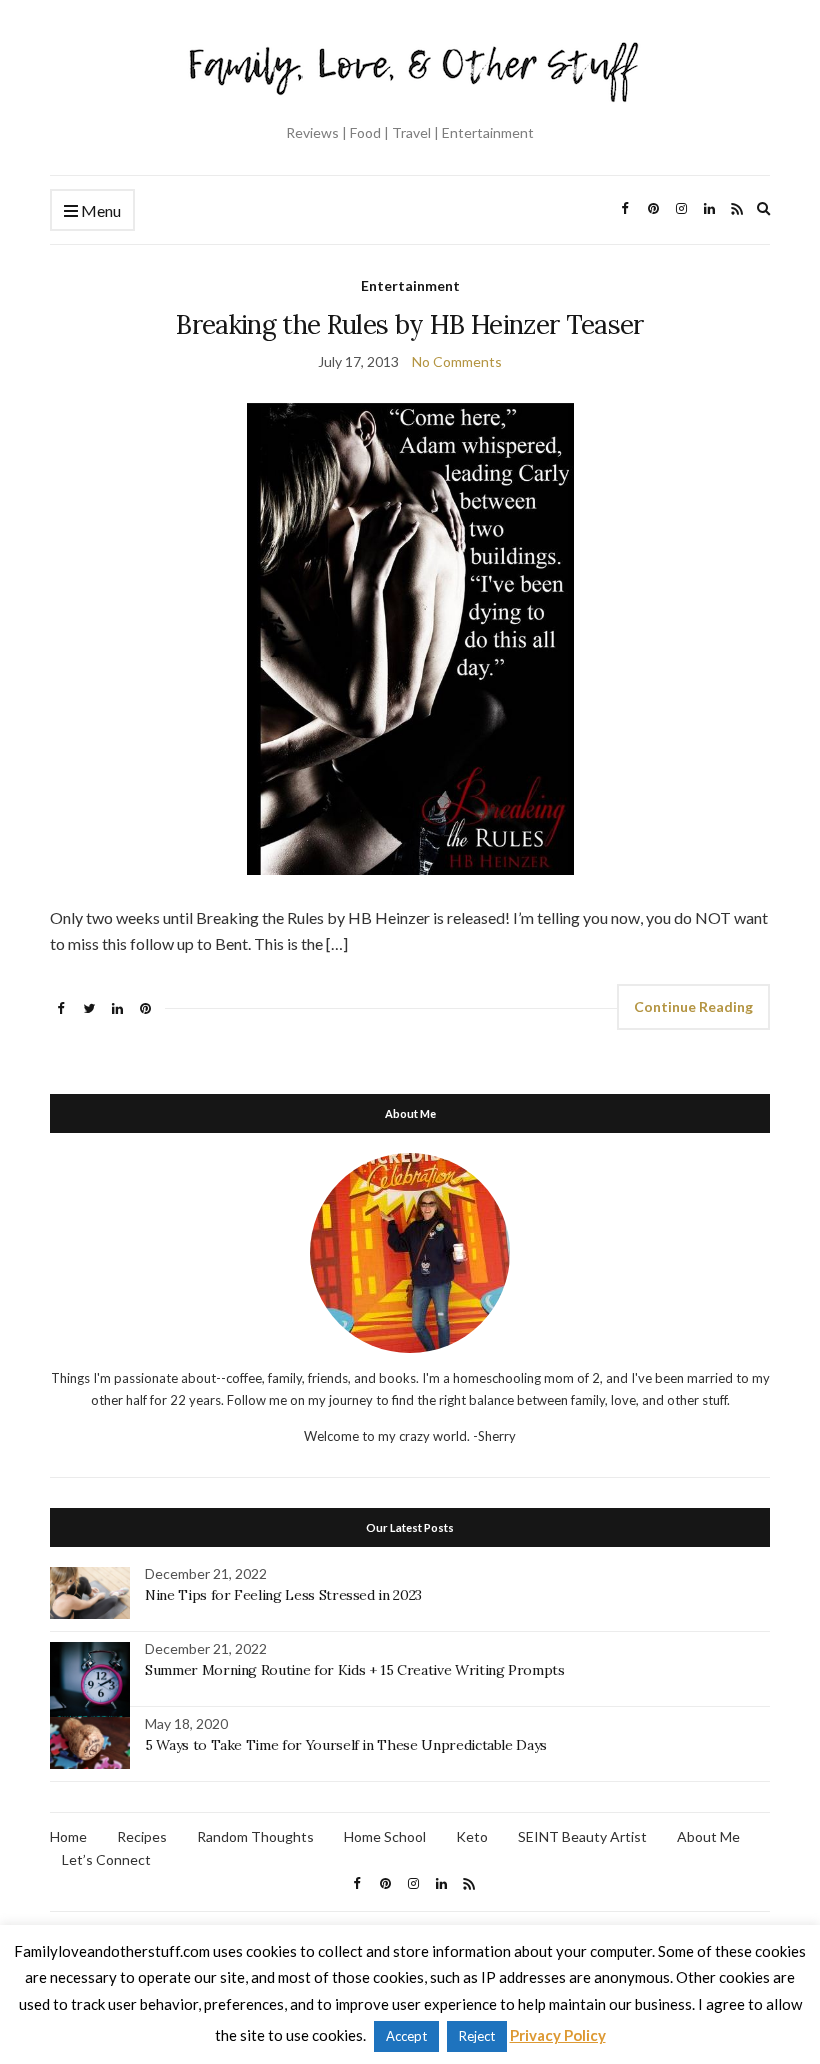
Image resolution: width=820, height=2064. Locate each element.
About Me (708, 1836)
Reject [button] (477, 2036)
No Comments (457, 361)
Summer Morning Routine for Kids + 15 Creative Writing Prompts (355, 1670)
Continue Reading (693, 1006)
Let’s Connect (106, 1859)
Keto (472, 1836)
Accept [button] (406, 2036)
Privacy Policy (558, 2035)
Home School (385, 1836)
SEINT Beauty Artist (582, 1836)
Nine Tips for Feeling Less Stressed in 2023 (283, 1595)
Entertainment (410, 285)
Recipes (142, 1836)
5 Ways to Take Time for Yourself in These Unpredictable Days (346, 1745)
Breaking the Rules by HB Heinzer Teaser (410, 324)
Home (68, 1836)
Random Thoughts (255, 1836)
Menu (99, 210)
